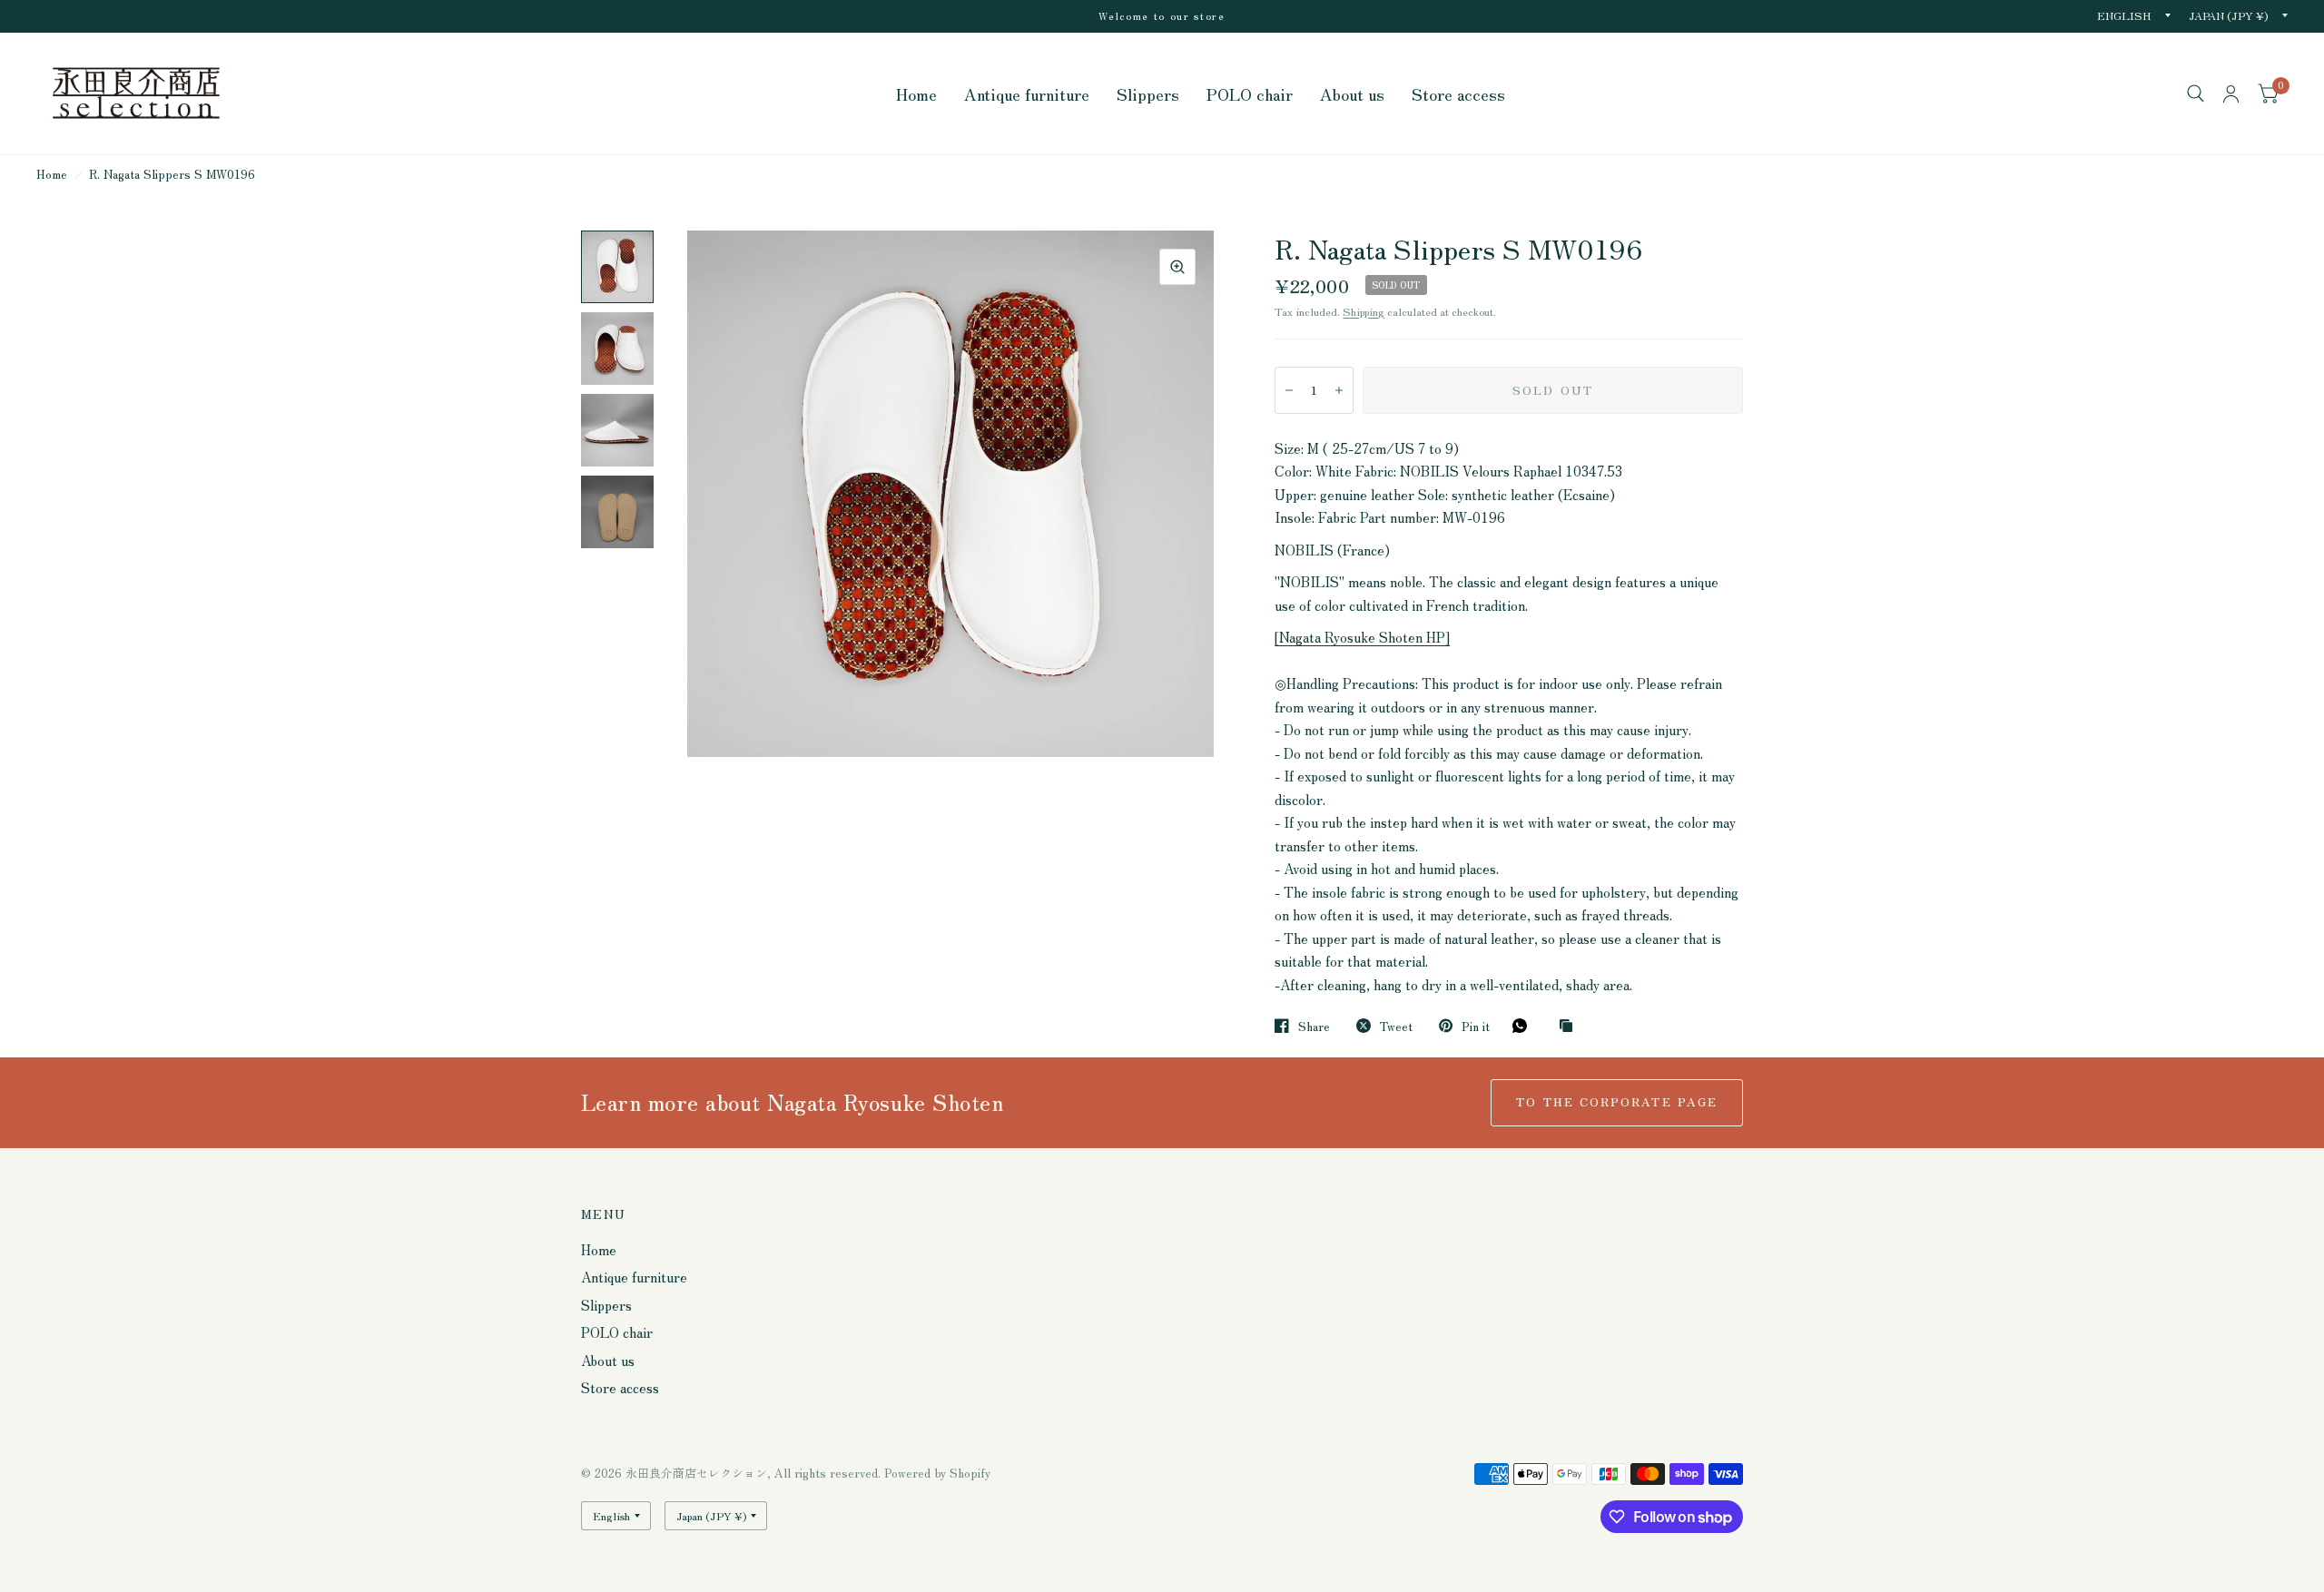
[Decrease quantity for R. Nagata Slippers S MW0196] (1289, 390)
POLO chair (1250, 93)
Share (1314, 1026)
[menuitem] (916, 94)
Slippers (1148, 93)
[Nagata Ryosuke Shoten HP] (1362, 637)
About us (1352, 93)
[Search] (2196, 93)
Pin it (1476, 1026)
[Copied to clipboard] (1571, 1026)
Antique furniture (1027, 93)
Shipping (1364, 311)
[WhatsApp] (1524, 1026)
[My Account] (2231, 93)
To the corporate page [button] (1617, 1101)
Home (916, 93)
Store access (1458, 93)
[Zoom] (1177, 267)
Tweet (1396, 1026)
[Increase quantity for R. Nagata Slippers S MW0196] (1339, 390)
